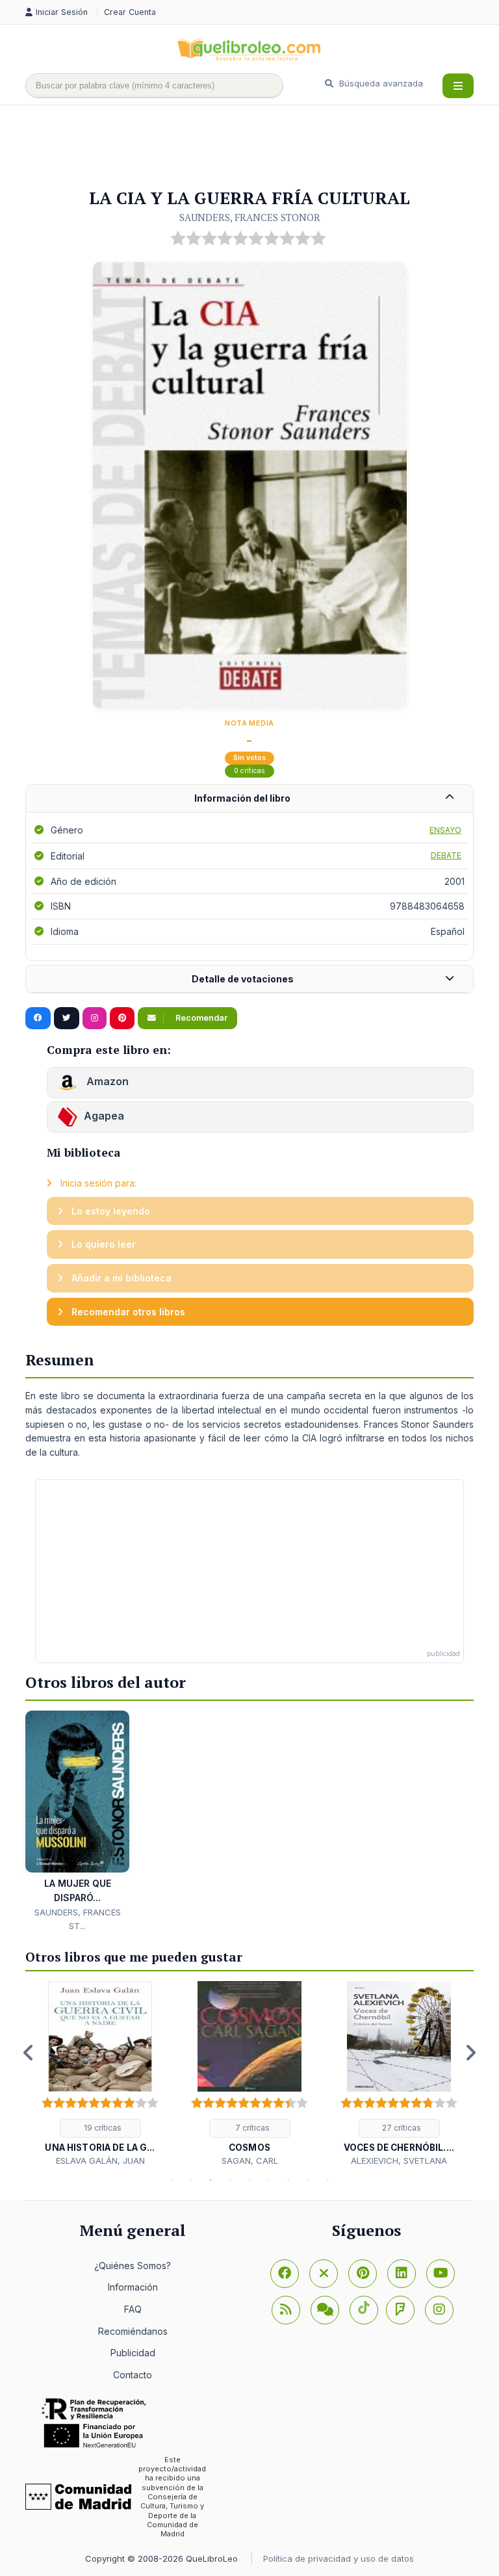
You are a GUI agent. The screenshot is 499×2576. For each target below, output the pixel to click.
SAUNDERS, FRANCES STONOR (250, 217)
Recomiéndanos (133, 2331)
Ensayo (445, 830)
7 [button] (288, 2180)
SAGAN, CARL (250, 2161)
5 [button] (249, 2180)
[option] (100, 2074)
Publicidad (133, 2353)
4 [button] (230, 2180)
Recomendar (200, 1018)
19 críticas (102, 2128)
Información (133, 2287)
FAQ (133, 2309)
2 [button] (191, 2180)
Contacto (133, 2375)
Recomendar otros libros (127, 1312)
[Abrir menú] (458, 86)
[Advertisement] (262, 148)
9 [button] (327, 2180)
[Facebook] (285, 2274)
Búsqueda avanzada (380, 83)
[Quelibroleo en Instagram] (95, 1018)
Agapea (104, 1116)
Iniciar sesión (63, 12)
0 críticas (249, 771)
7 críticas (251, 2128)
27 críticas (401, 2128)
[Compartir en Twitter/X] (67, 1018)
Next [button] (470, 2053)
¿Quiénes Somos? (133, 2266)
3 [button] (211, 2180)
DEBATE (446, 855)
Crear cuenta (130, 12)
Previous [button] (29, 2053)
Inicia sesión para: (97, 1183)
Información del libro (242, 798)
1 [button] (172, 2180)
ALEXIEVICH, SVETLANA (399, 2161)
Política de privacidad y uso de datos (339, 2558)
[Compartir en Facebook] (38, 1018)
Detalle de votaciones (243, 979)
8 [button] (308, 2180)
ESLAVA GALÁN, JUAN (100, 2161)
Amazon (106, 1081)
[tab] (249, 799)
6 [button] (269, 2180)
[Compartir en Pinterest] (122, 1018)
